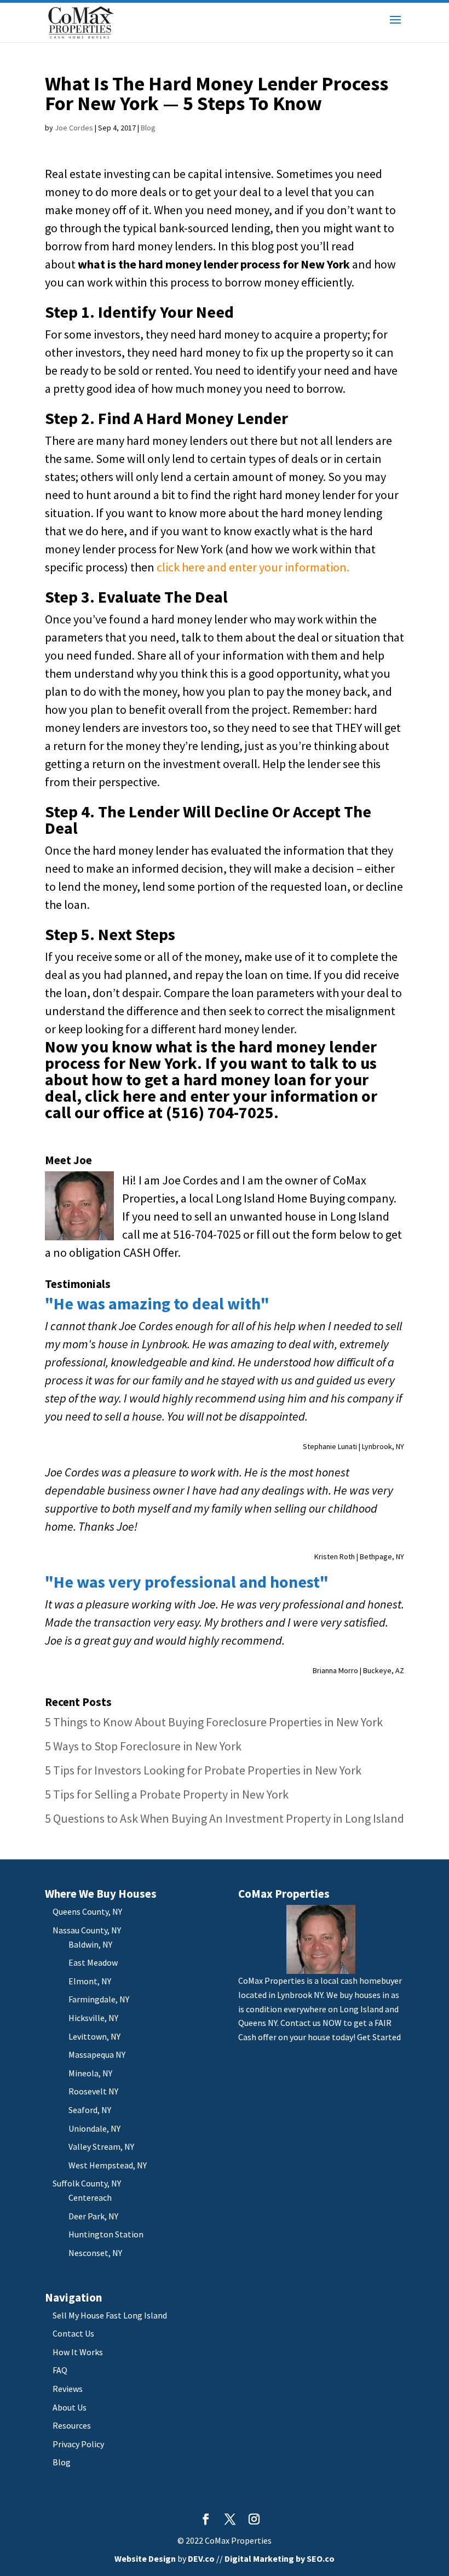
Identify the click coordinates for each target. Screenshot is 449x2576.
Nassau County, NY (87, 1930)
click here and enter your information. (253, 567)
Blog (148, 128)
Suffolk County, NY (87, 2183)
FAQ (60, 2370)
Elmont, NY (90, 1981)
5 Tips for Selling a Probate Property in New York (167, 1794)
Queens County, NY (87, 1911)
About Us (70, 2407)
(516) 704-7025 (220, 1112)
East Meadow (93, 1962)
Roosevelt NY (93, 2091)
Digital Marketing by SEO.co (280, 2558)
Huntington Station (106, 2234)
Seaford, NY (90, 2110)
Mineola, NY (90, 2073)
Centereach (90, 2197)
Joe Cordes (74, 128)
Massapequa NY (97, 2054)
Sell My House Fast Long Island (110, 2315)
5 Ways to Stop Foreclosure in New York (143, 1746)
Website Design (145, 2558)
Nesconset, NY (95, 2253)
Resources (72, 2425)
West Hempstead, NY (108, 2165)
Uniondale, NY (94, 2128)
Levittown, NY (94, 2036)
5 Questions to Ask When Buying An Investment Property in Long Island (225, 1818)
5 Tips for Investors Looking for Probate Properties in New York (203, 1770)
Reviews (68, 2389)
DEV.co (201, 2558)
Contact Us (73, 2333)
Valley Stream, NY (101, 2146)
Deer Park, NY (93, 2216)
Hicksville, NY (93, 2018)
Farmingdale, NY (99, 1999)
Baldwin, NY (90, 1944)
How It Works (78, 2352)
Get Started (379, 2037)
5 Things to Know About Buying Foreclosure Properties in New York (214, 1722)
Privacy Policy (78, 2444)
